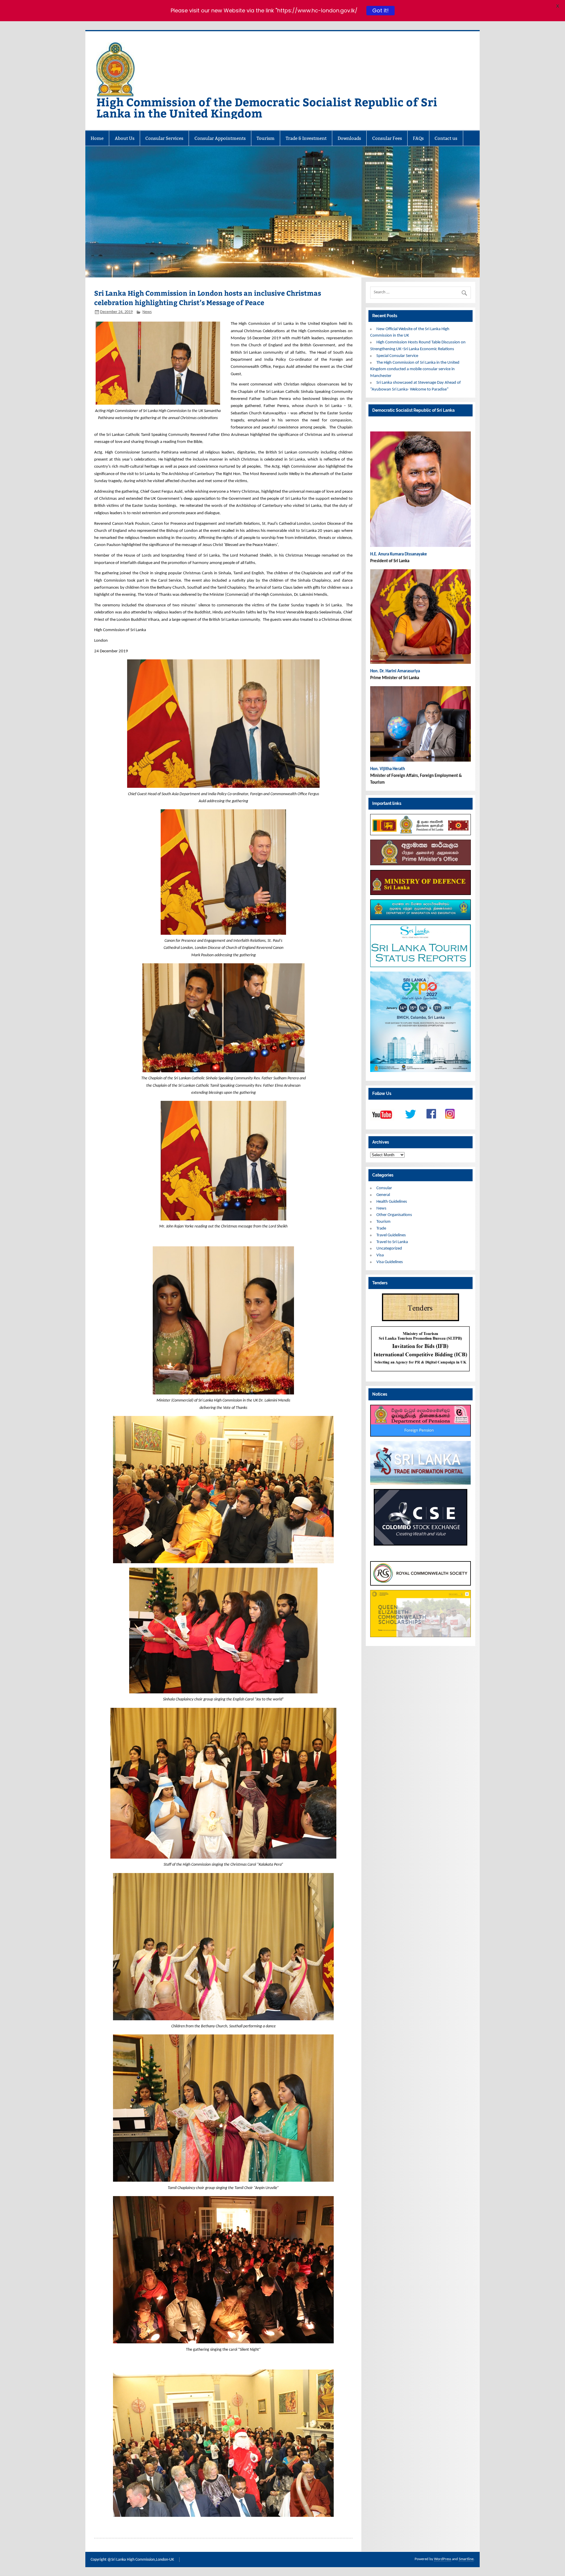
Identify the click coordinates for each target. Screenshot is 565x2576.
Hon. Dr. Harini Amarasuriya (395, 671)
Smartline (466, 2559)
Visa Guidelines (390, 1262)
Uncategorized (389, 1249)
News (147, 312)
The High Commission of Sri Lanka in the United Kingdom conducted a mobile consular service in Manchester (415, 369)
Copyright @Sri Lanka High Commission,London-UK (132, 2560)
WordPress (443, 2559)
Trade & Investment (306, 138)
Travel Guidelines (391, 1235)
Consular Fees (387, 138)
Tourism (266, 138)
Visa (380, 1255)
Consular (384, 1188)
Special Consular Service (397, 356)
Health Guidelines (392, 1202)
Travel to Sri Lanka (392, 1242)
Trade (381, 1229)
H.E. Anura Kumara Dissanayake (399, 554)
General (383, 1195)
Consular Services (164, 138)
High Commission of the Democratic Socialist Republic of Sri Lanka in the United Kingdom (267, 107)
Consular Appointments (220, 138)
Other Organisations (394, 1215)
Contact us (446, 138)
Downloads (349, 138)
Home (97, 138)
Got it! (380, 10)
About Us (125, 138)
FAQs (418, 138)
